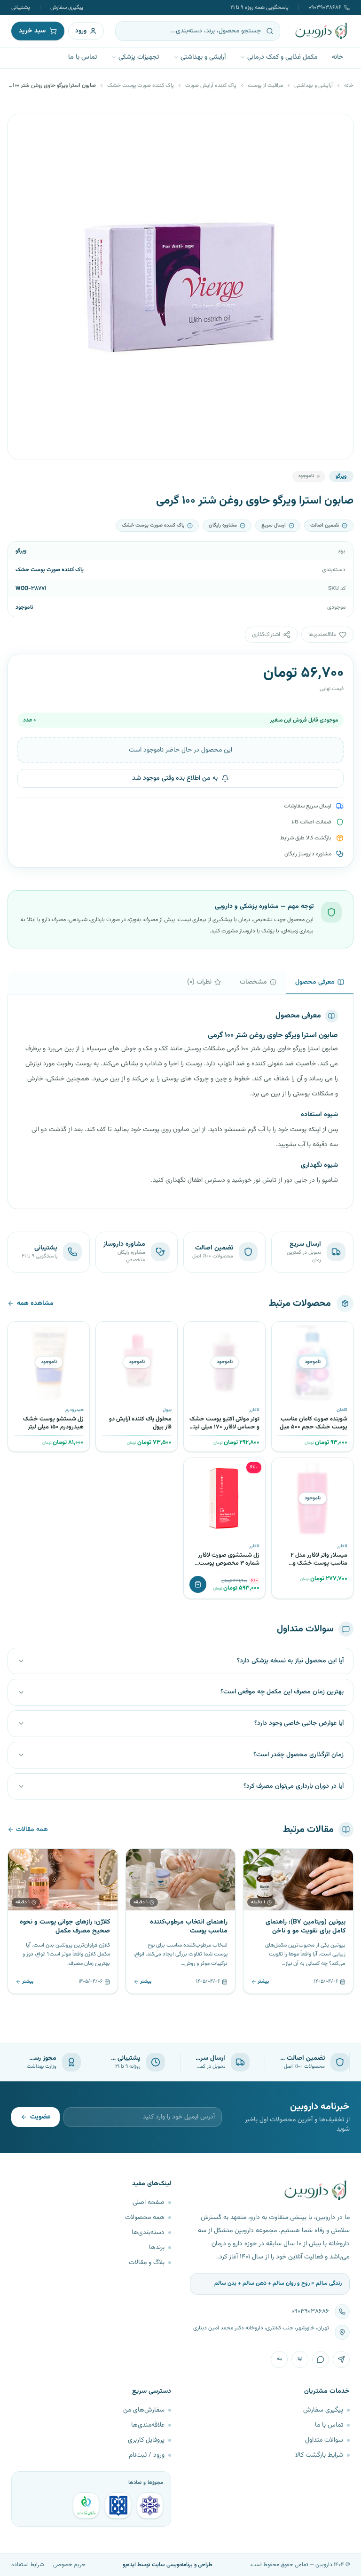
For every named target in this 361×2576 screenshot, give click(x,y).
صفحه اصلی (149, 2203)
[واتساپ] (321, 2359)
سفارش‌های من (144, 2410)
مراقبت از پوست (265, 85)
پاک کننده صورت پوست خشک (141, 85)
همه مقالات (32, 1830)
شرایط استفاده (27, 2565)
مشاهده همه (35, 1304)
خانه (337, 57)
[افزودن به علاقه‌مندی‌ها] (282, 1332)
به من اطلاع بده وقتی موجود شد (175, 778)
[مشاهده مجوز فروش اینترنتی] (118, 2506)
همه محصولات (145, 2218)
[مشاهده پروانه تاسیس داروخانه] (86, 2506)
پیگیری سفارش (67, 8)
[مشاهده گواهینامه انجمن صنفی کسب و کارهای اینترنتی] (150, 2506)
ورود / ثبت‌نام (147, 2455)
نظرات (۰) (199, 982)
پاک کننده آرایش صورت (211, 85)
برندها (157, 2248)
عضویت (40, 2117)
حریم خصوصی (69, 2565)
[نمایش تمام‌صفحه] (22, 128)
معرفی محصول (315, 982)
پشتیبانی (21, 8)
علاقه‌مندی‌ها (148, 2425)
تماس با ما (82, 57)
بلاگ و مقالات (147, 2263)
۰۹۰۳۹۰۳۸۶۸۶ (325, 8)
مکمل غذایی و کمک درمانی (283, 57)
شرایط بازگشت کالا (319, 2455)
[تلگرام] (341, 2359)
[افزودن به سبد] (198, 1584)
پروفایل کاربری (146, 2440)
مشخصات (253, 982)
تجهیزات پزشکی (139, 57)
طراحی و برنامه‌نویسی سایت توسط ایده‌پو (168, 2565)
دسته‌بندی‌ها (148, 2233)
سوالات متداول (324, 2440)
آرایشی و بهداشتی (203, 57)
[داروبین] (322, 31)
